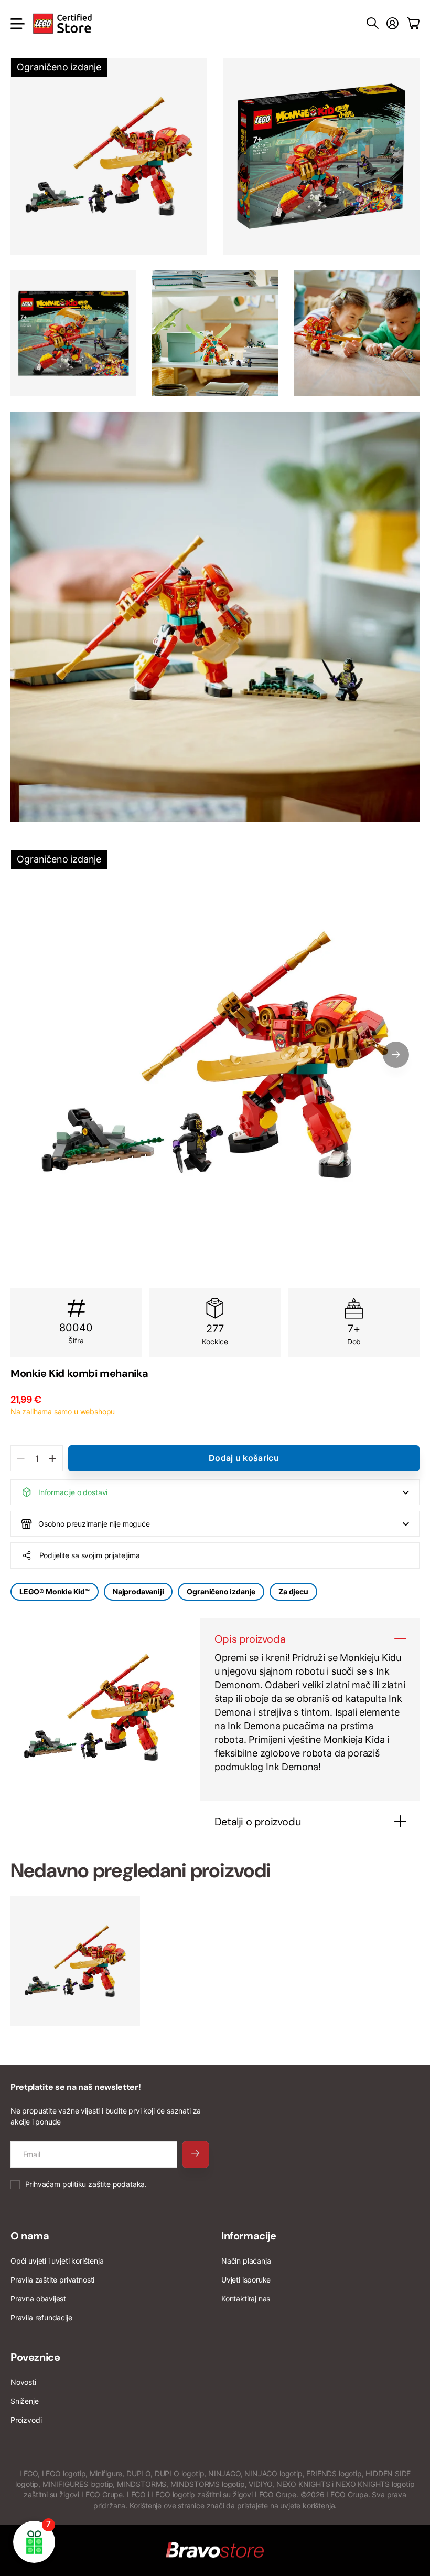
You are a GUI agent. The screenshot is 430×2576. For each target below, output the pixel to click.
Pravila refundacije (41, 2317)
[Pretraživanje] (373, 24)
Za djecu (293, 1591)
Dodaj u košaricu (244, 1458)
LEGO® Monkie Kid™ (55, 1591)
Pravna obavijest (38, 2299)
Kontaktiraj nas (246, 2299)
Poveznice (35, 2357)
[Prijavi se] (393, 24)
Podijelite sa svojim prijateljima (90, 1555)
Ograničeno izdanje (221, 1591)
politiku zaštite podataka (104, 2184)
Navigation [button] (16, 24)
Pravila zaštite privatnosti (52, 2280)
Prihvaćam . (86, 2184)
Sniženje (25, 2401)
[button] (396, 1055)
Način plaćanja (246, 2261)
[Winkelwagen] (413, 24)
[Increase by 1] (52, 1458)
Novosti (23, 2382)
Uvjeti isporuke (246, 2280)
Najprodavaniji (138, 1591)
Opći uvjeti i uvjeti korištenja (57, 2261)
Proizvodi (26, 2420)
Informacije (249, 2236)
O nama (30, 2236)
